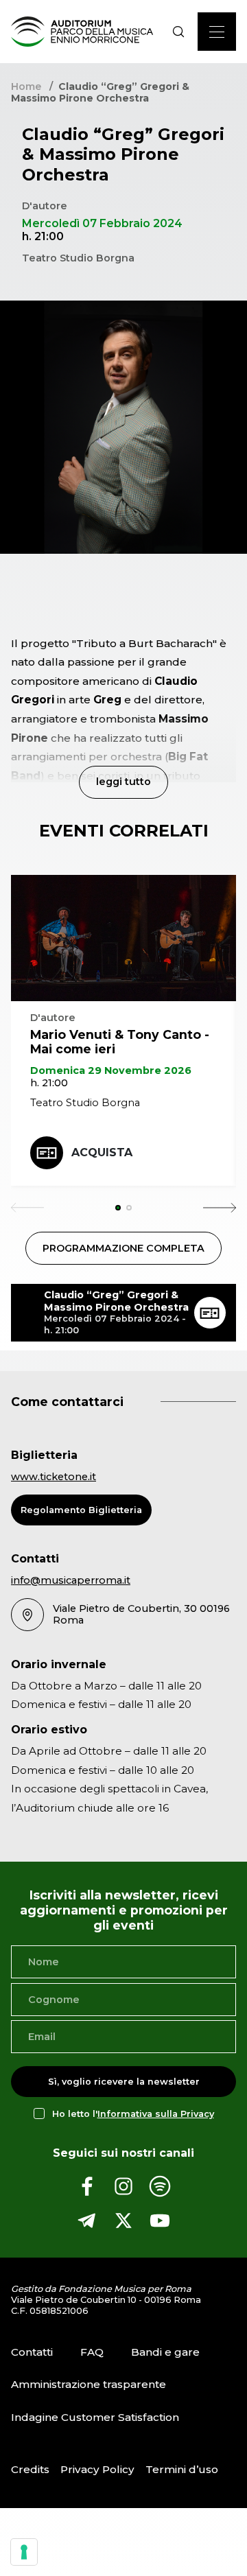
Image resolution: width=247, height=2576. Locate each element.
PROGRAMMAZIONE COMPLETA (123, 1248)
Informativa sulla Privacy (156, 2114)
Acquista (102, 1152)
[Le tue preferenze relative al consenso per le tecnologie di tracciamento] (24, 2552)
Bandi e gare (165, 2352)
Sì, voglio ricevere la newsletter (124, 2082)
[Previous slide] (27, 1208)
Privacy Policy (97, 2469)
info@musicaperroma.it (71, 1580)
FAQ (92, 2352)
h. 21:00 (49, 1083)
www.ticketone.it (54, 1477)
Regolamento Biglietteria (81, 1510)
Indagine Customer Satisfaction (95, 2417)
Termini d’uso (182, 2469)
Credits (30, 2469)
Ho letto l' (133, 2114)
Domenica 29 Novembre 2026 (111, 1070)
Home (26, 86)
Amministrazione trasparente (89, 2385)
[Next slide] (220, 1208)
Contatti (32, 2352)
